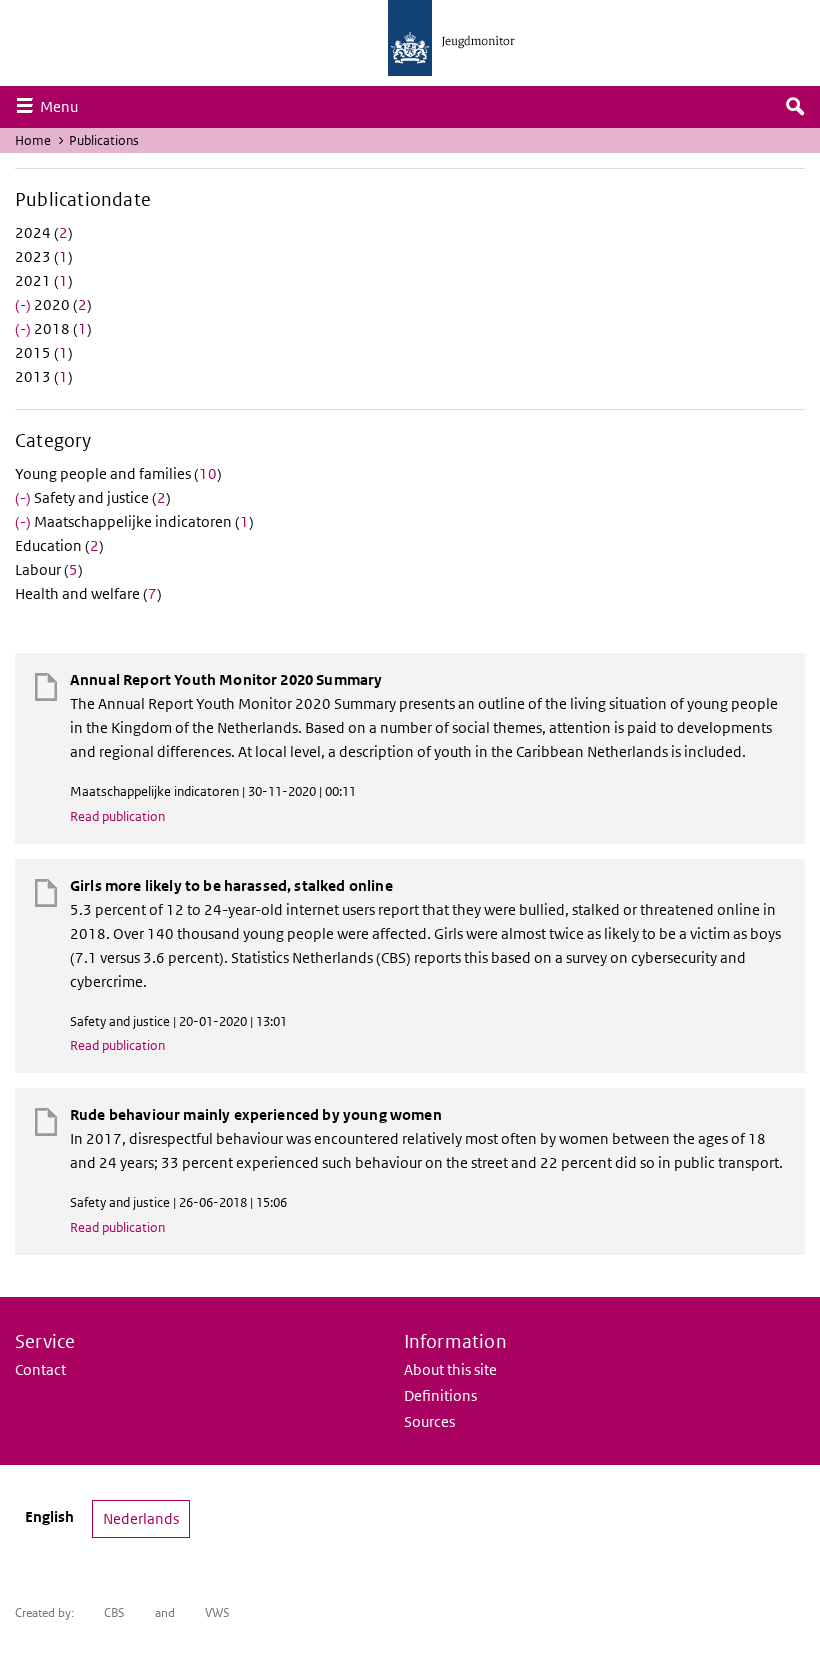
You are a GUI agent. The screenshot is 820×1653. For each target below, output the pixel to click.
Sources (429, 1421)
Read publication (117, 816)
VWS (217, 1612)
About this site (450, 1369)
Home (33, 140)
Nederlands (141, 1518)
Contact (40, 1369)
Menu (64, 106)
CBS (114, 1612)
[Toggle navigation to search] (795, 107)
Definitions (440, 1395)
